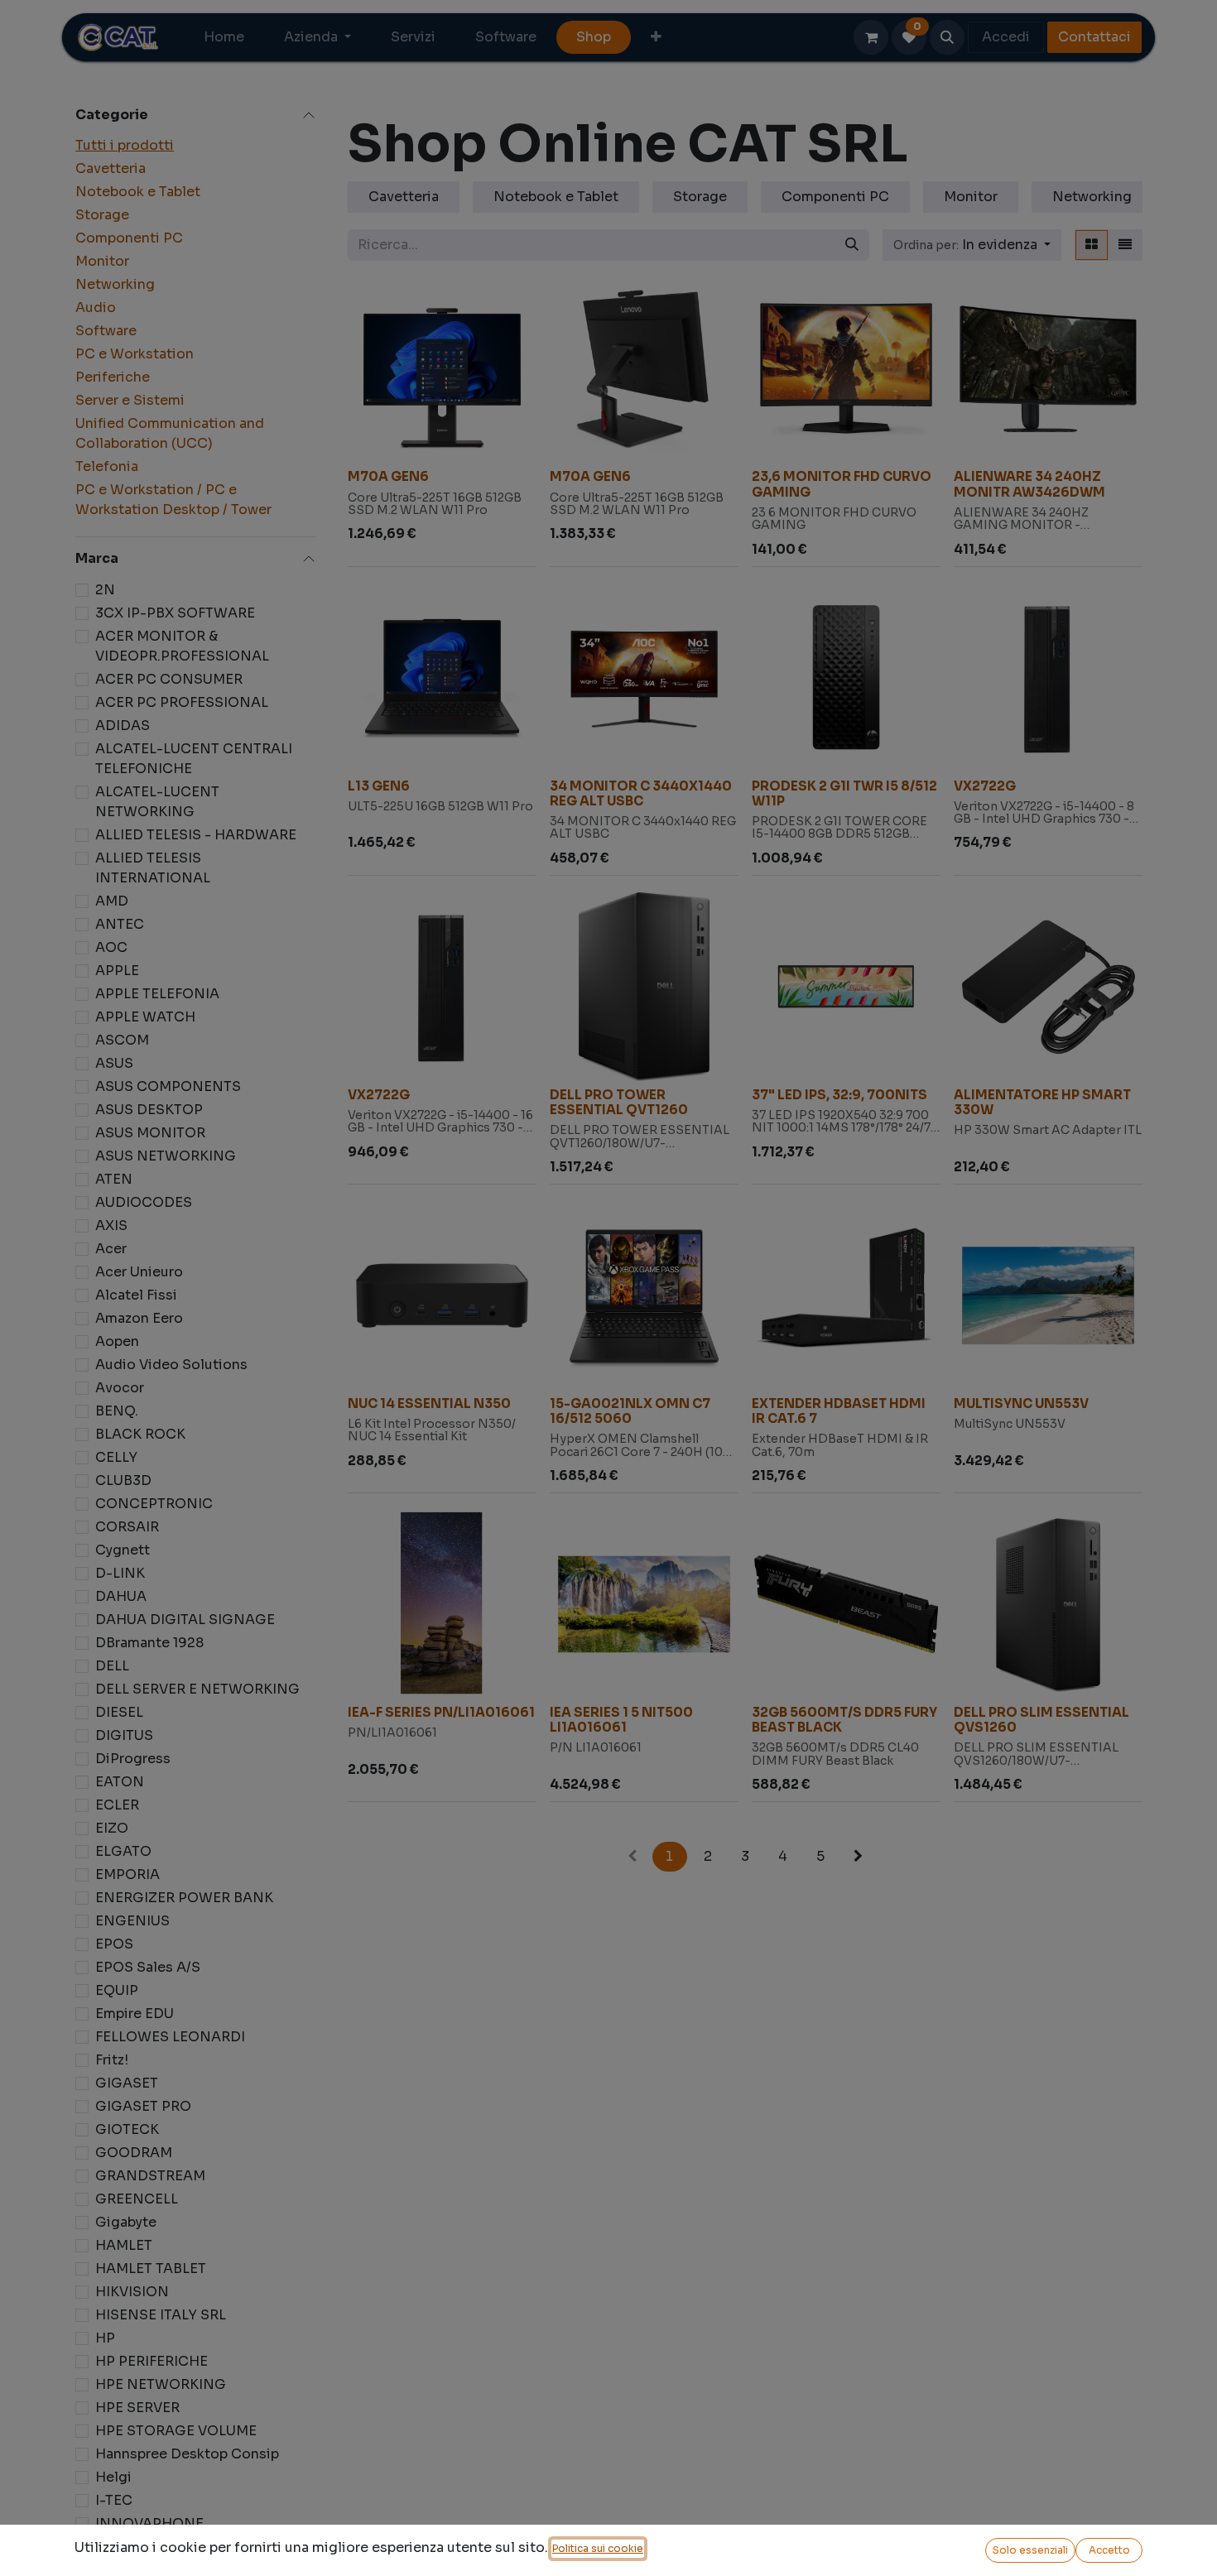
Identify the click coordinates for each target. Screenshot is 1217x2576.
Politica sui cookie (598, 2548)
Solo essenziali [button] (1030, 2550)
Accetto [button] (1109, 2550)
